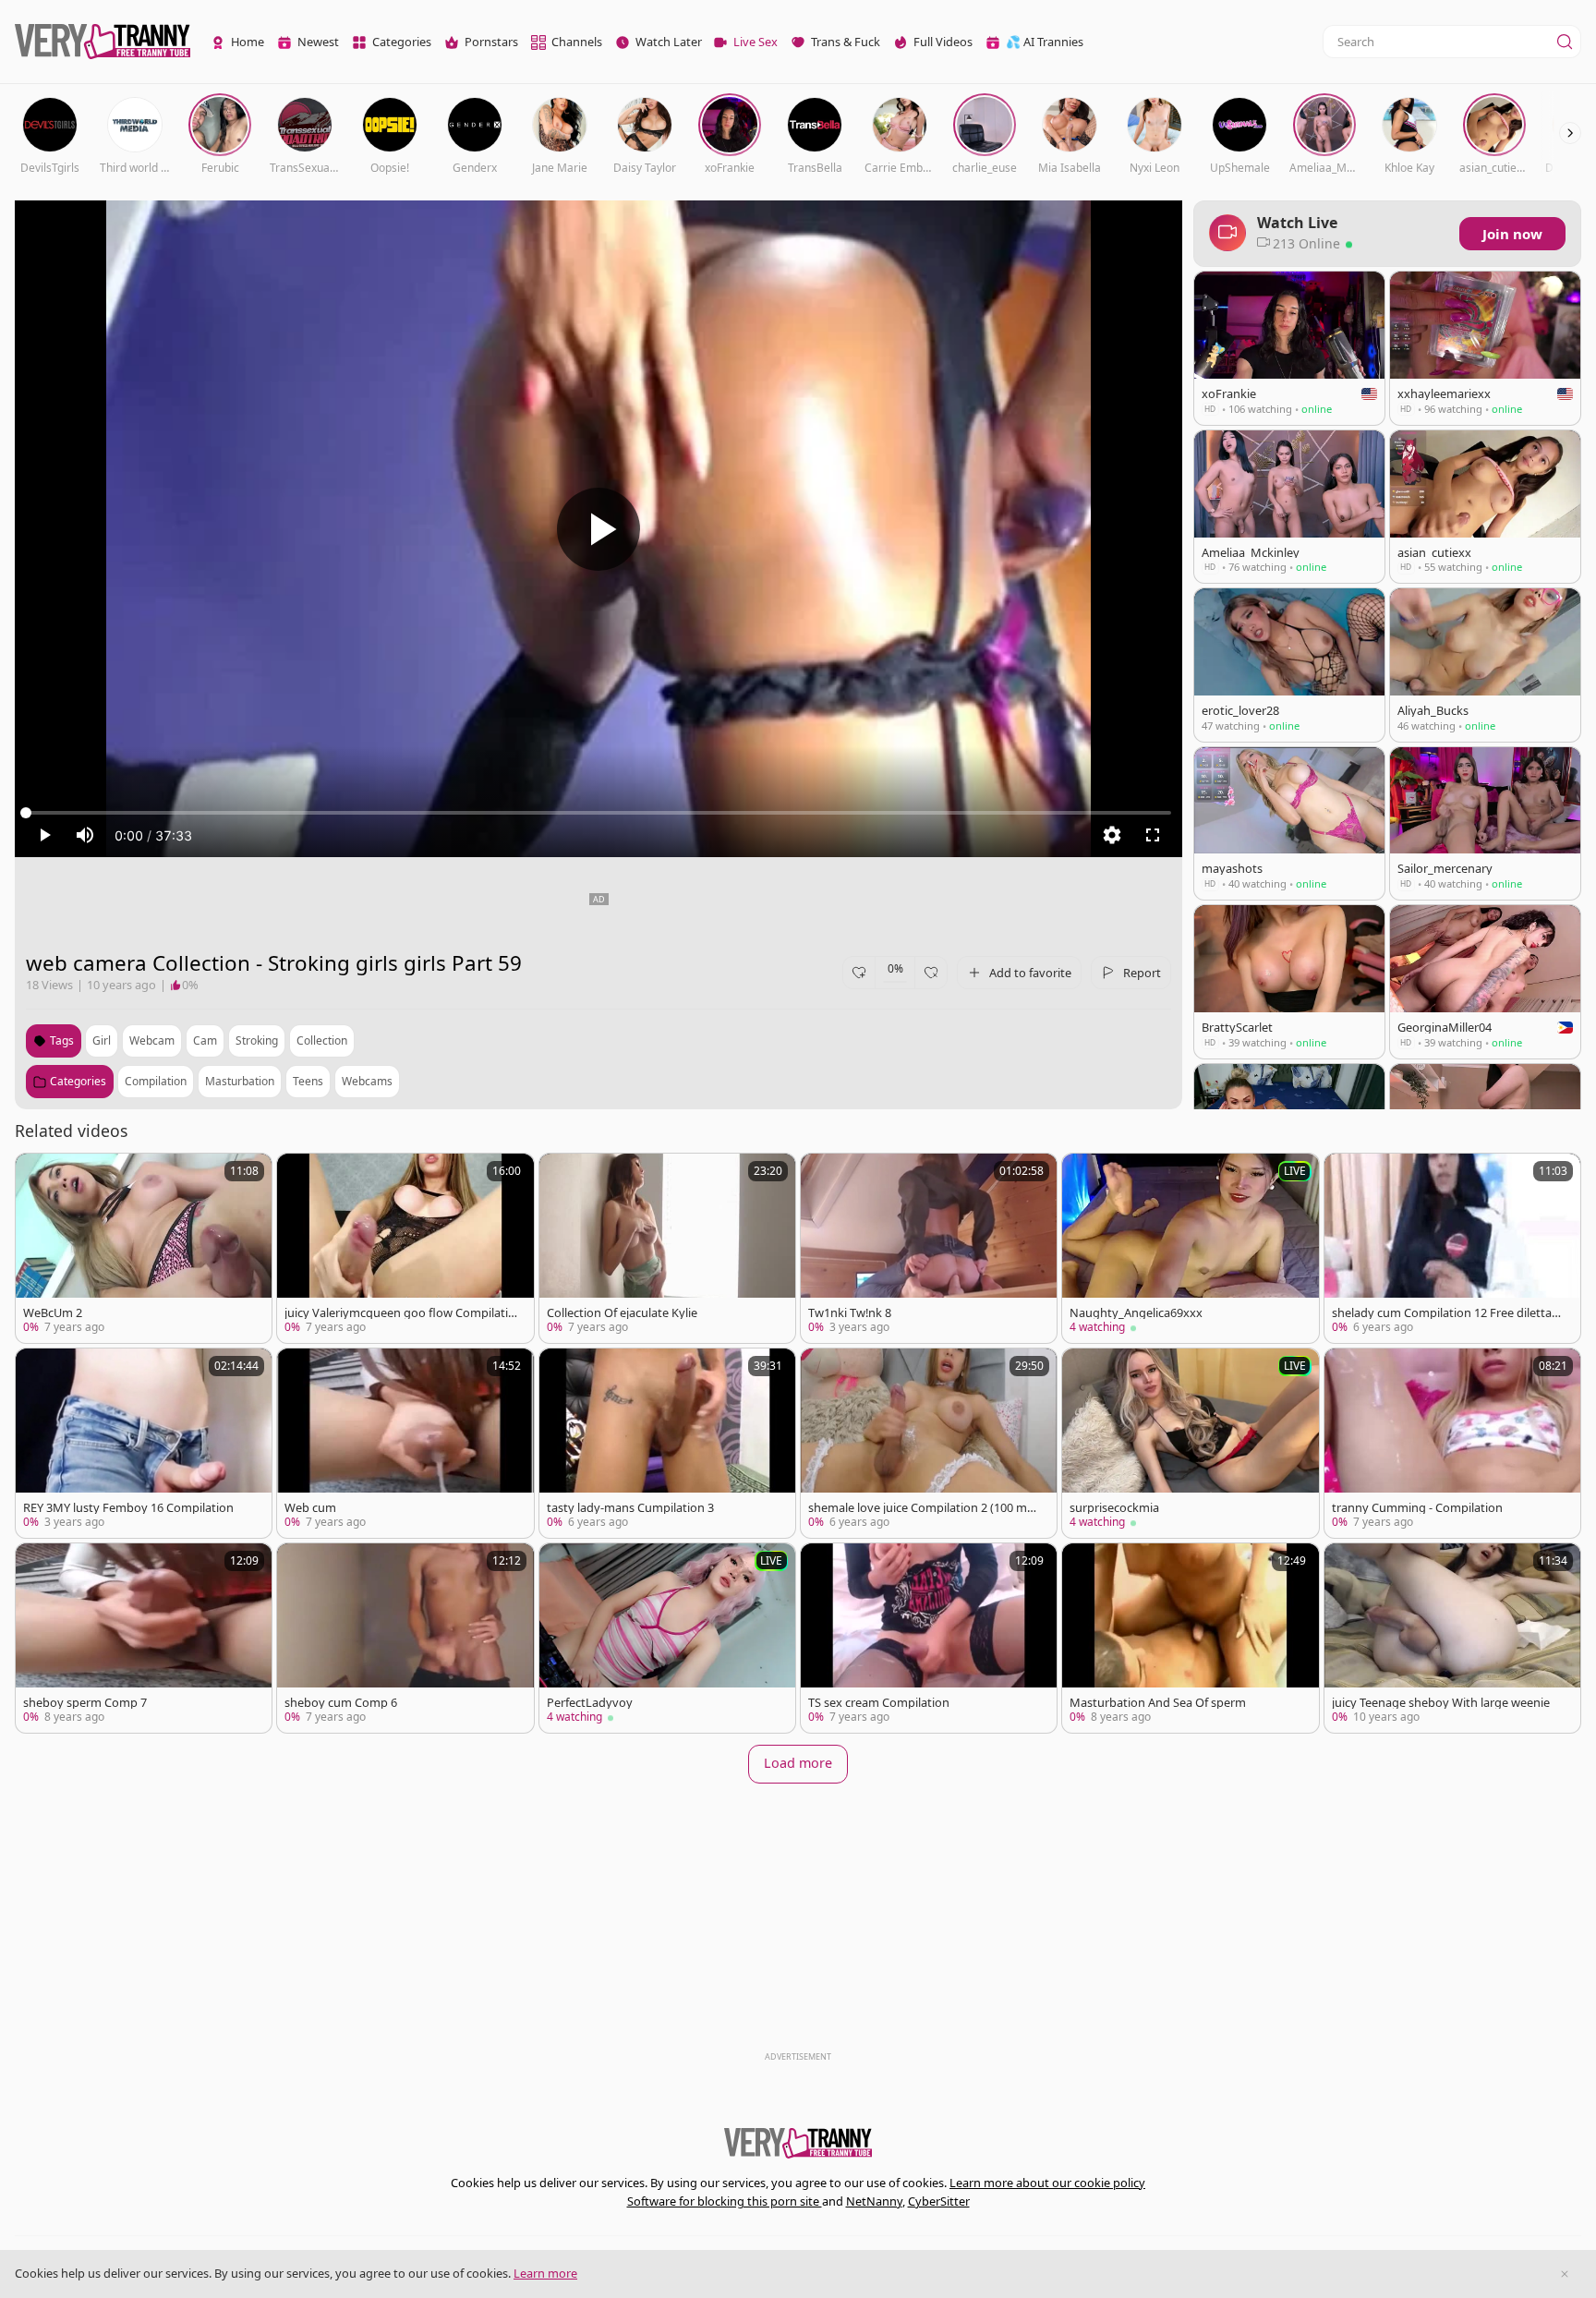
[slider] (598, 813)
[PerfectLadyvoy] (667, 1638)
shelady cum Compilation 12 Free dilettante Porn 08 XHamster (1448, 1313)
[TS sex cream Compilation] (929, 1638)
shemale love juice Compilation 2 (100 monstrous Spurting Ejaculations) (925, 1508)
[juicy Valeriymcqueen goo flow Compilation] (405, 1248)
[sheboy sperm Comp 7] (144, 1638)
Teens (308, 1081)
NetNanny (874, 2201)
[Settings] (1112, 835)
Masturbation (240, 1081)
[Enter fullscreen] (1153, 835)
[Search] (1565, 42)
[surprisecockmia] (1190, 1443)
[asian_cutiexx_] (1485, 507)
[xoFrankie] (1289, 348)
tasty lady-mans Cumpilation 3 (630, 1508)
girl (102, 1040)
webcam (152, 1040)
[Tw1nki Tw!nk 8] (929, 1248)
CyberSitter (939, 2201)
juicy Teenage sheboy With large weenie (1441, 1703)
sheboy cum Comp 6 (341, 1703)
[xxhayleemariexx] (1485, 348)
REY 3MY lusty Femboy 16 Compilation (128, 1508)
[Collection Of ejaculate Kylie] (667, 1248)
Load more (798, 1763)
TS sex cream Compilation (879, 1703)
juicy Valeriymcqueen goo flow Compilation (400, 1313)
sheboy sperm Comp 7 (85, 1703)
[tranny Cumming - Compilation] (1452, 1443)
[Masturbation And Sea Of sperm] (1190, 1638)
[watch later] (38, 1176)
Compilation (156, 1081)
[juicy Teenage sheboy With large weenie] (1452, 1638)
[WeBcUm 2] (144, 1248)
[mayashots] (1289, 823)
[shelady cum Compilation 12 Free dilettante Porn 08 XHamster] (1452, 1248)
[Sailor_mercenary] (1485, 823)
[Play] (598, 529)
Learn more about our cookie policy (1047, 2183)
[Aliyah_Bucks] (1485, 665)
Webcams (367, 1081)
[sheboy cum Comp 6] (405, 1638)
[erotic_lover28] (1289, 665)
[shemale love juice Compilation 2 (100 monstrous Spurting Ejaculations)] (929, 1443)
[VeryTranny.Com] (103, 42)
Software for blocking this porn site (725, 2201)
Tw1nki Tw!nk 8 (850, 1313)
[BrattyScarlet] (1289, 982)
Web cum (310, 1508)
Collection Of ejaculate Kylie (622, 1313)
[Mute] (85, 835)
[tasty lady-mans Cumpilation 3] (667, 1443)
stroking (257, 1040)
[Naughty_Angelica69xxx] (1190, 1248)
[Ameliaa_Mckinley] (1289, 507)
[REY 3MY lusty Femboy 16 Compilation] (144, 1443)
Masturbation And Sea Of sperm (1158, 1703)
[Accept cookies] (1565, 2274)
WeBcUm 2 (53, 1313)
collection (322, 1040)
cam (205, 1040)
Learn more (545, 2273)
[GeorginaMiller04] (1485, 982)
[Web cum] (405, 1443)
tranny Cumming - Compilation (1417, 1508)
